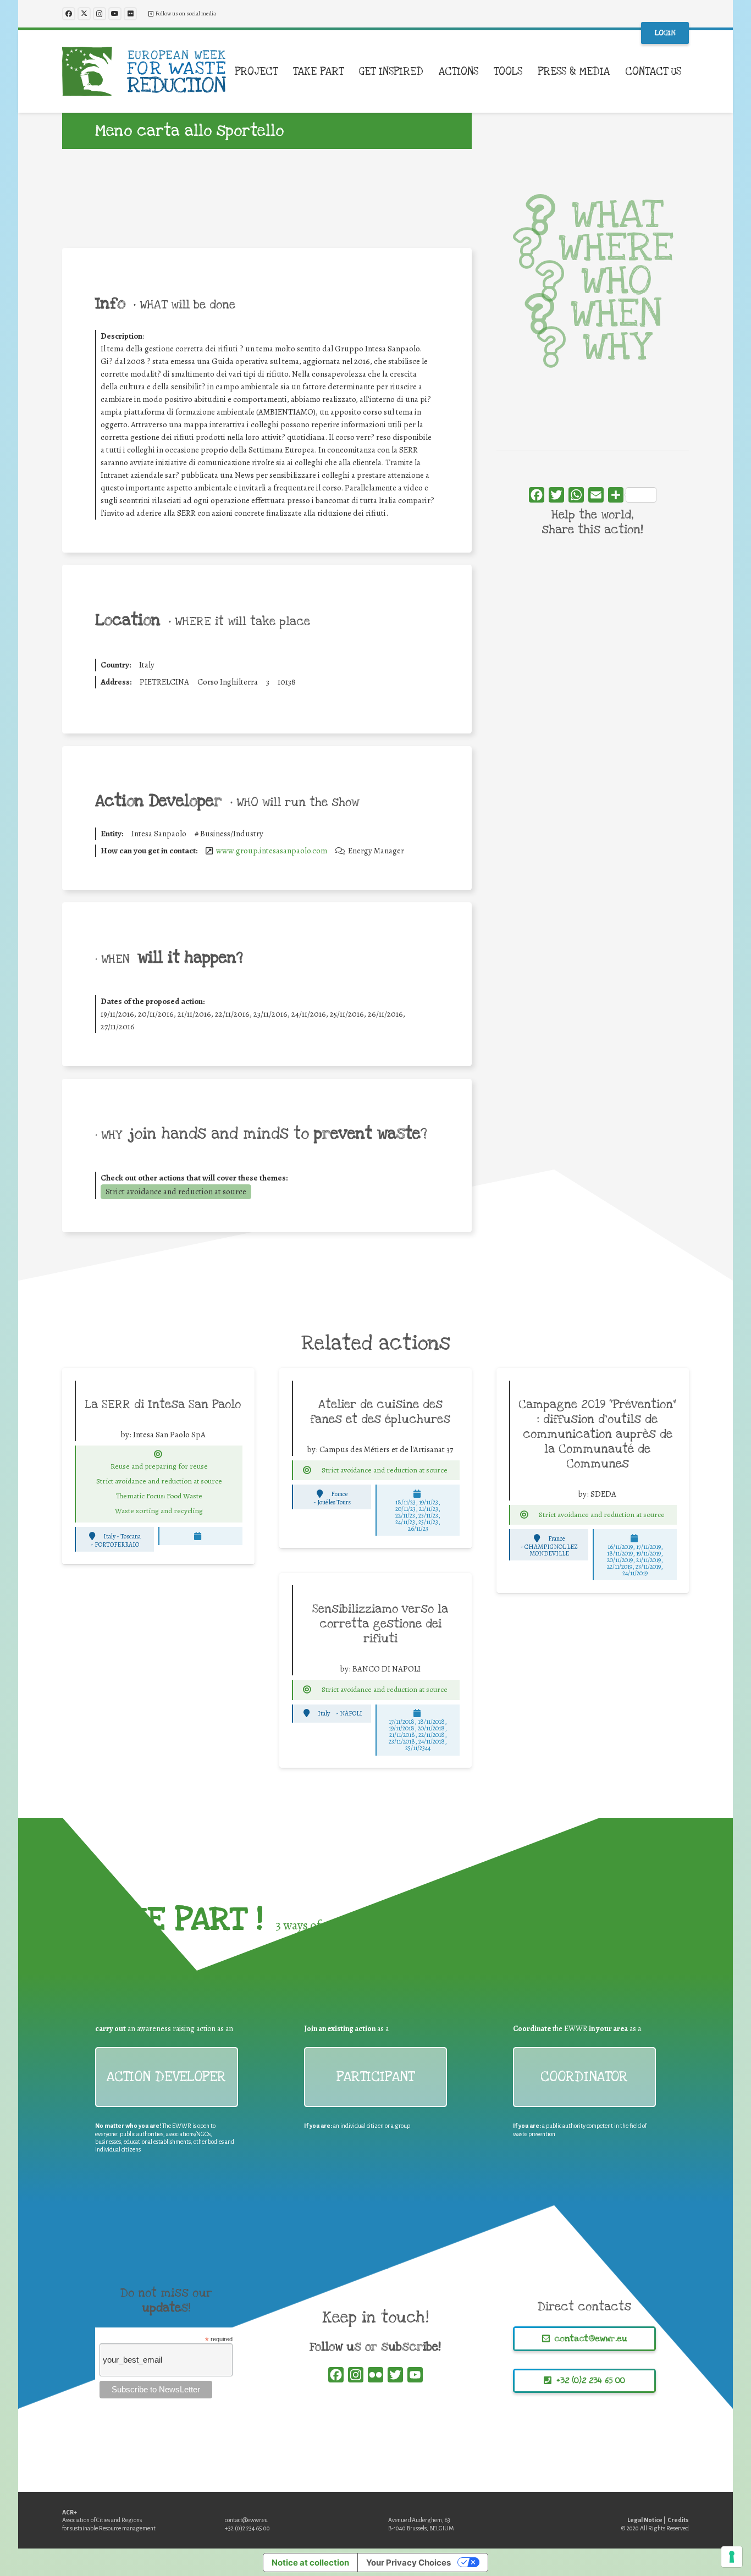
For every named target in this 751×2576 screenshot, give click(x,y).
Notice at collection (310, 2563)
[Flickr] (130, 14)
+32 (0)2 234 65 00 (247, 2528)
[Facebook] (69, 14)
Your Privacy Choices (408, 2563)
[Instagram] (100, 14)
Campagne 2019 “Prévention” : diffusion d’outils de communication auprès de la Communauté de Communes (598, 1434)
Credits (678, 2520)
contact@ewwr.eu (246, 2520)
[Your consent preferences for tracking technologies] (732, 2557)
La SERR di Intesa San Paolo (163, 1404)
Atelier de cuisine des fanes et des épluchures (380, 1412)
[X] (84, 14)
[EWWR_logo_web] (144, 71)
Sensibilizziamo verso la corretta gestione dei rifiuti (380, 1624)
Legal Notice (645, 2520)
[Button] (158, 1454)
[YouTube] (115, 14)
